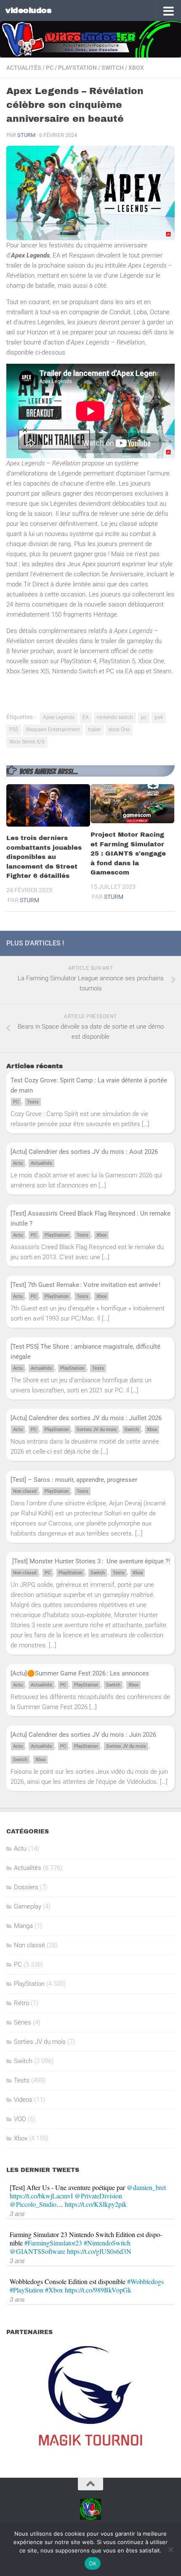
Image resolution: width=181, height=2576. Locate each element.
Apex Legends (59, 717)
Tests (33, 1102)
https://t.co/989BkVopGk (98, 2290)
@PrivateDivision (98, 2196)
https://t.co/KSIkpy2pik (96, 2204)
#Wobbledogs (145, 2281)
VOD (20, 2119)
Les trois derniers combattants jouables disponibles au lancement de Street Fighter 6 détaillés (44, 857)
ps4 (159, 717)
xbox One (119, 730)
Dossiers (26, 1887)
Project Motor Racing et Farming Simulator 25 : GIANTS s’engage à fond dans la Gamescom (128, 853)
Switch (113, 68)
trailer (94, 730)
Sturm (26, 135)
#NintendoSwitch (107, 2243)
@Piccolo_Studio (33, 2204)
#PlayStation (27, 2290)
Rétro (21, 2003)
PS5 (14, 730)
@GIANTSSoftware (37, 2251)
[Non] (170, 2550)
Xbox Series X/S (27, 742)
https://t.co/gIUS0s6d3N (99, 2251)
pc (144, 717)
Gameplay (28, 1906)
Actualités (24, 68)
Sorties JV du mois (97, 1430)
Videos (23, 2100)
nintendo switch (115, 717)
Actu (18, 1163)
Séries (23, 2022)
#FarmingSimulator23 (53, 2243)
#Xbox (54, 2290)
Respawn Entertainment (53, 730)
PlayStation (77, 68)
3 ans (17, 2213)
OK (93, 2563)
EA (86, 717)
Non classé (25, 1491)
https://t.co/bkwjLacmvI (41, 2196)
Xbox (136, 68)
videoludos (28, 10)
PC (50, 68)
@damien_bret (146, 2187)
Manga (23, 1926)
